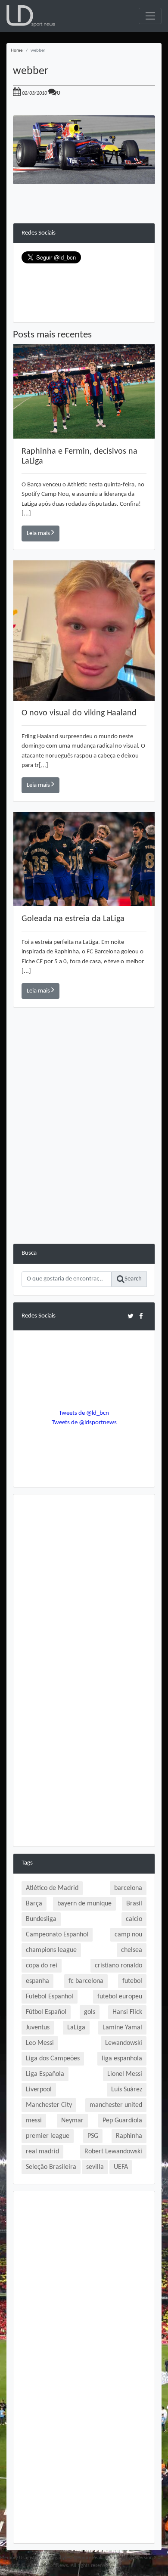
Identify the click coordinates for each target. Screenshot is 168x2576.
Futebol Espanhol (50, 1997)
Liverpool (39, 2090)
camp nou (128, 1935)
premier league (48, 2136)
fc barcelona (86, 1981)
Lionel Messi (125, 2074)
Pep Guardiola (122, 2121)
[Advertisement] (84, 1160)
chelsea (132, 1950)
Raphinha (129, 2136)
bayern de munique (84, 1904)
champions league (51, 1950)
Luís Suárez (127, 2090)
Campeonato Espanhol (57, 1935)
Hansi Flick (127, 2012)
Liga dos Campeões (53, 2059)
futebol (132, 1981)
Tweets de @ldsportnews (84, 1423)
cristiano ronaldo (118, 1966)
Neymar (72, 2121)
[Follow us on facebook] (141, 1316)
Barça (34, 1904)
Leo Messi (40, 2043)
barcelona (128, 1888)
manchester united (116, 2105)
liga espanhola (122, 2059)
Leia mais (39, 533)
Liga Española (45, 2074)
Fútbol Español (46, 2012)
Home (17, 51)
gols (90, 2012)
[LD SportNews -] (31, 16)
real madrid (42, 2152)
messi (34, 2121)
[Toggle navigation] (150, 16)
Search (133, 1279)
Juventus (38, 2028)
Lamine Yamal (122, 2028)
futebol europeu (120, 1997)
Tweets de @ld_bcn (84, 1413)
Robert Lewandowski (113, 2152)
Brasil (134, 1904)
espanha (37, 1981)
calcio (134, 1919)
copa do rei (42, 1966)
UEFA (121, 2167)
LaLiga (76, 2028)
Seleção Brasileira (51, 2167)
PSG (93, 2136)
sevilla (95, 2167)
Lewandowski (124, 2043)
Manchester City (49, 2105)
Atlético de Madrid (52, 1888)
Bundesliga (41, 1919)
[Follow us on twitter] (130, 1316)
